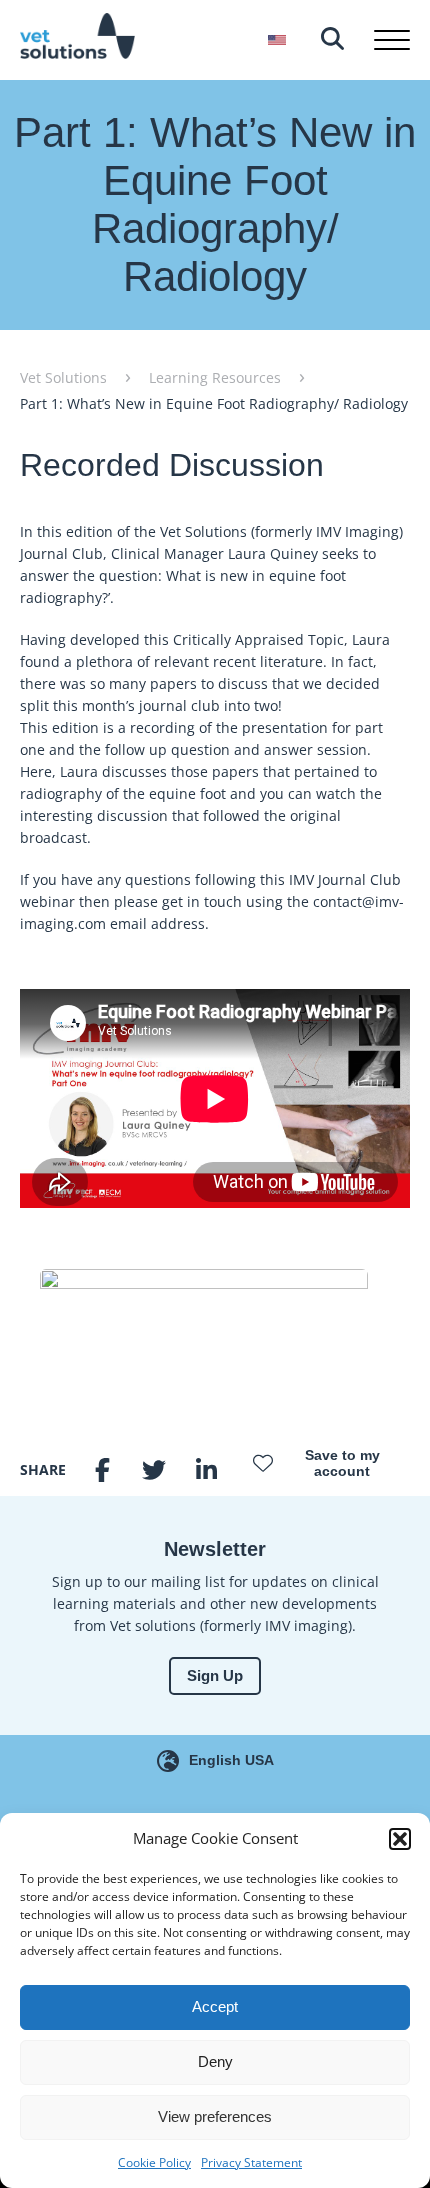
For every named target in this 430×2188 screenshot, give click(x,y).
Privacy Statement (251, 2162)
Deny (215, 2061)
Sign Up (215, 1675)
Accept (215, 2006)
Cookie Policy (154, 2162)
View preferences (215, 2116)
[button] (400, 1839)
